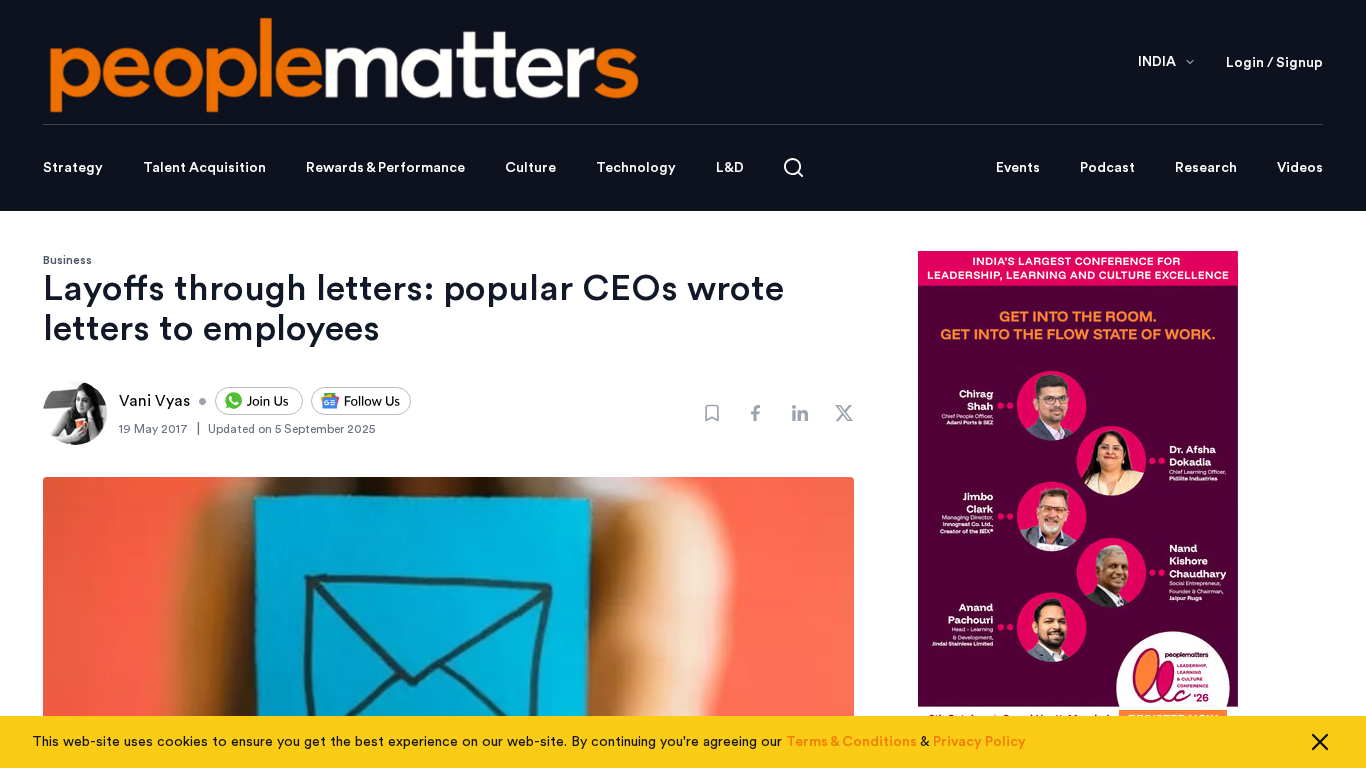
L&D (730, 168)
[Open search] (793, 167)
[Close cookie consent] (1320, 742)
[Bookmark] (712, 413)
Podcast (1107, 168)
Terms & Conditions (851, 742)
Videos (1300, 168)
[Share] (756, 413)
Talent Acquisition (204, 168)
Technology (636, 168)
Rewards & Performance (385, 168)
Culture (530, 168)
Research (1206, 168)
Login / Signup (1274, 63)
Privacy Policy (979, 742)
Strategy (73, 168)
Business (67, 260)
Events (1018, 168)
